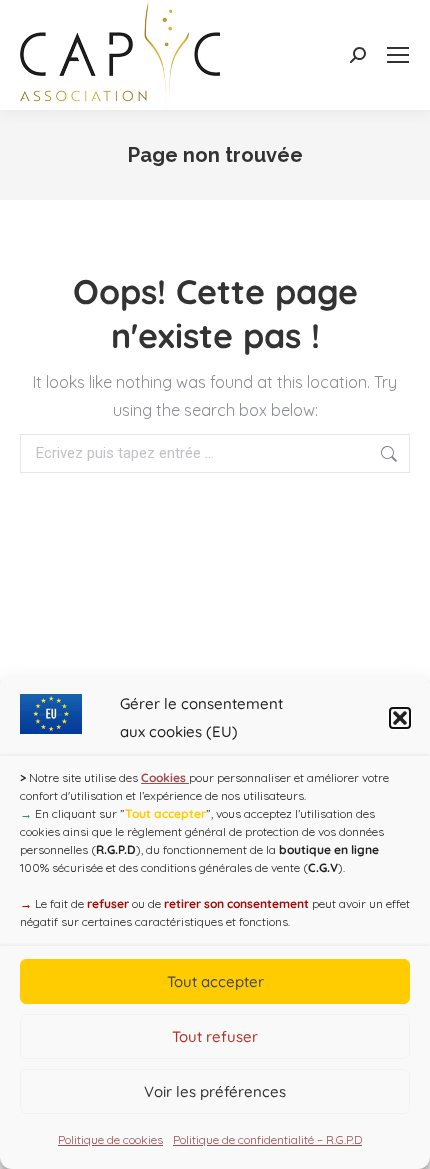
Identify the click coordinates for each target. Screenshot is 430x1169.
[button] (400, 718)
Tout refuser (215, 1036)
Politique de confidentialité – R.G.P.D (267, 1139)
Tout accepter (215, 981)
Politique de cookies (110, 1139)
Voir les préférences (215, 1091)
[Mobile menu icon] (398, 55)
